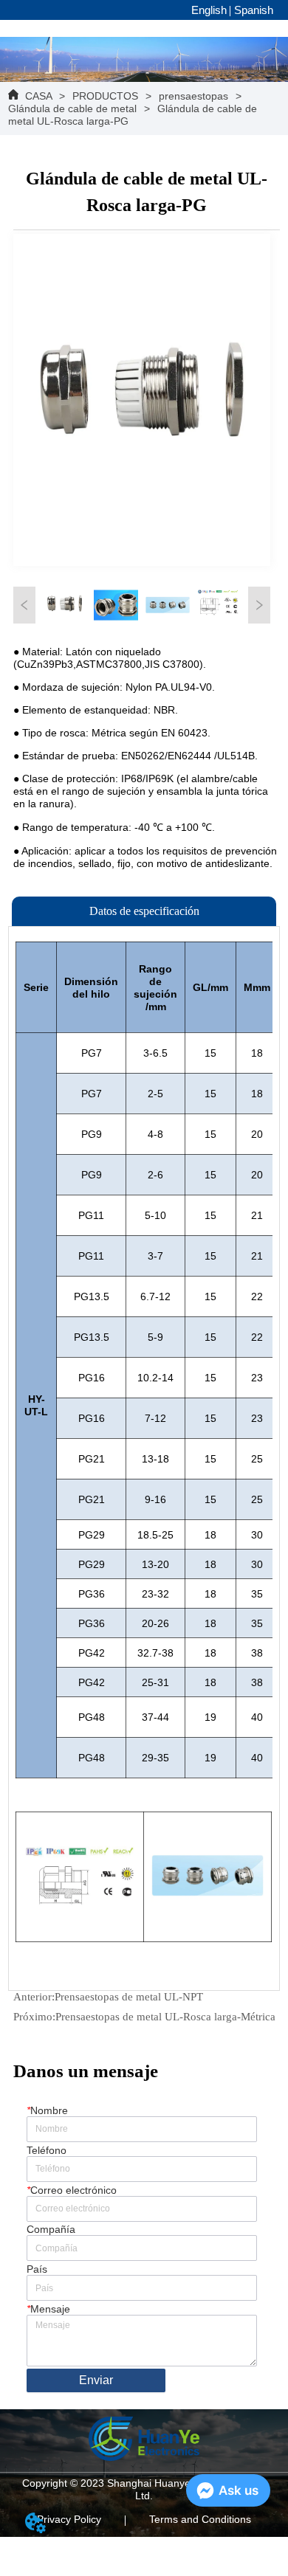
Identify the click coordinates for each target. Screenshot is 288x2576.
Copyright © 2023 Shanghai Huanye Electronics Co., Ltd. (144, 2489)
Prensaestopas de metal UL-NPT (129, 1997)
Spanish (254, 10)
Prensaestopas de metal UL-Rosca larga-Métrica (165, 2017)
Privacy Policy (69, 2519)
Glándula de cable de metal (72, 108)
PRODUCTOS (105, 96)
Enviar (96, 2380)
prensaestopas (193, 96)
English (209, 10)
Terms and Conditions (200, 2519)
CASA (38, 96)
